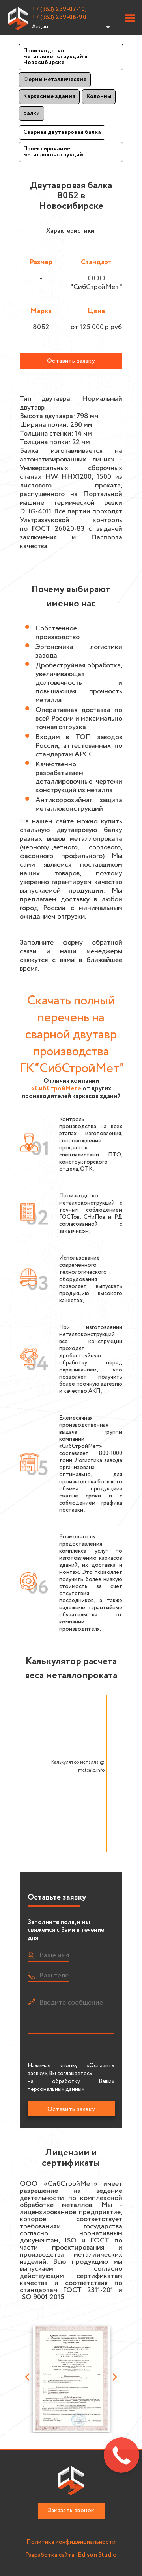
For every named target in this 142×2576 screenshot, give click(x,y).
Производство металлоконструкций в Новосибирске (55, 57)
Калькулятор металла (75, 1762)
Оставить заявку (71, 361)
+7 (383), (59, 9)
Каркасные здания (49, 96)
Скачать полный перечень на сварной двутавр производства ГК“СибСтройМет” (72, 1035)
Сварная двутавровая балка (62, 132)
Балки (32, 113)
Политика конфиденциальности (71, 2542)
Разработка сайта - (71, 2555)
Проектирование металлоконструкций (53, 152)
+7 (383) (59, 17)
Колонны (99, 96)
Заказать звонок (71, 2510)
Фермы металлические (55, 80)
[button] (130, 19)
